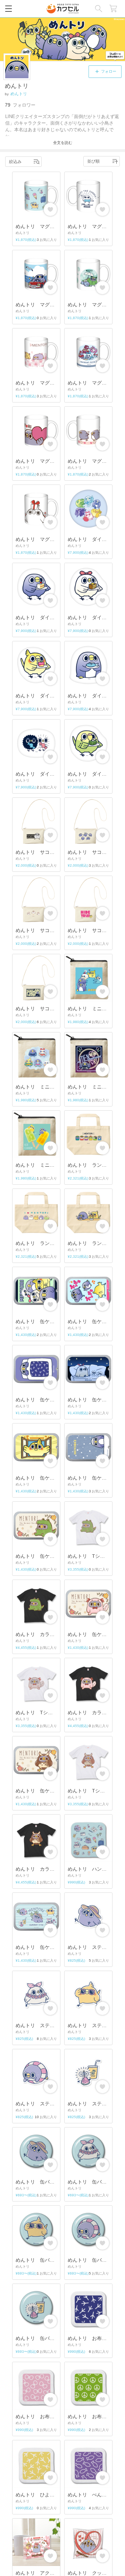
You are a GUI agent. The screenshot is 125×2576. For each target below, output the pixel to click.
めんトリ (19, 94)
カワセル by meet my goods (63, 9)
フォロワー (20, 105)
